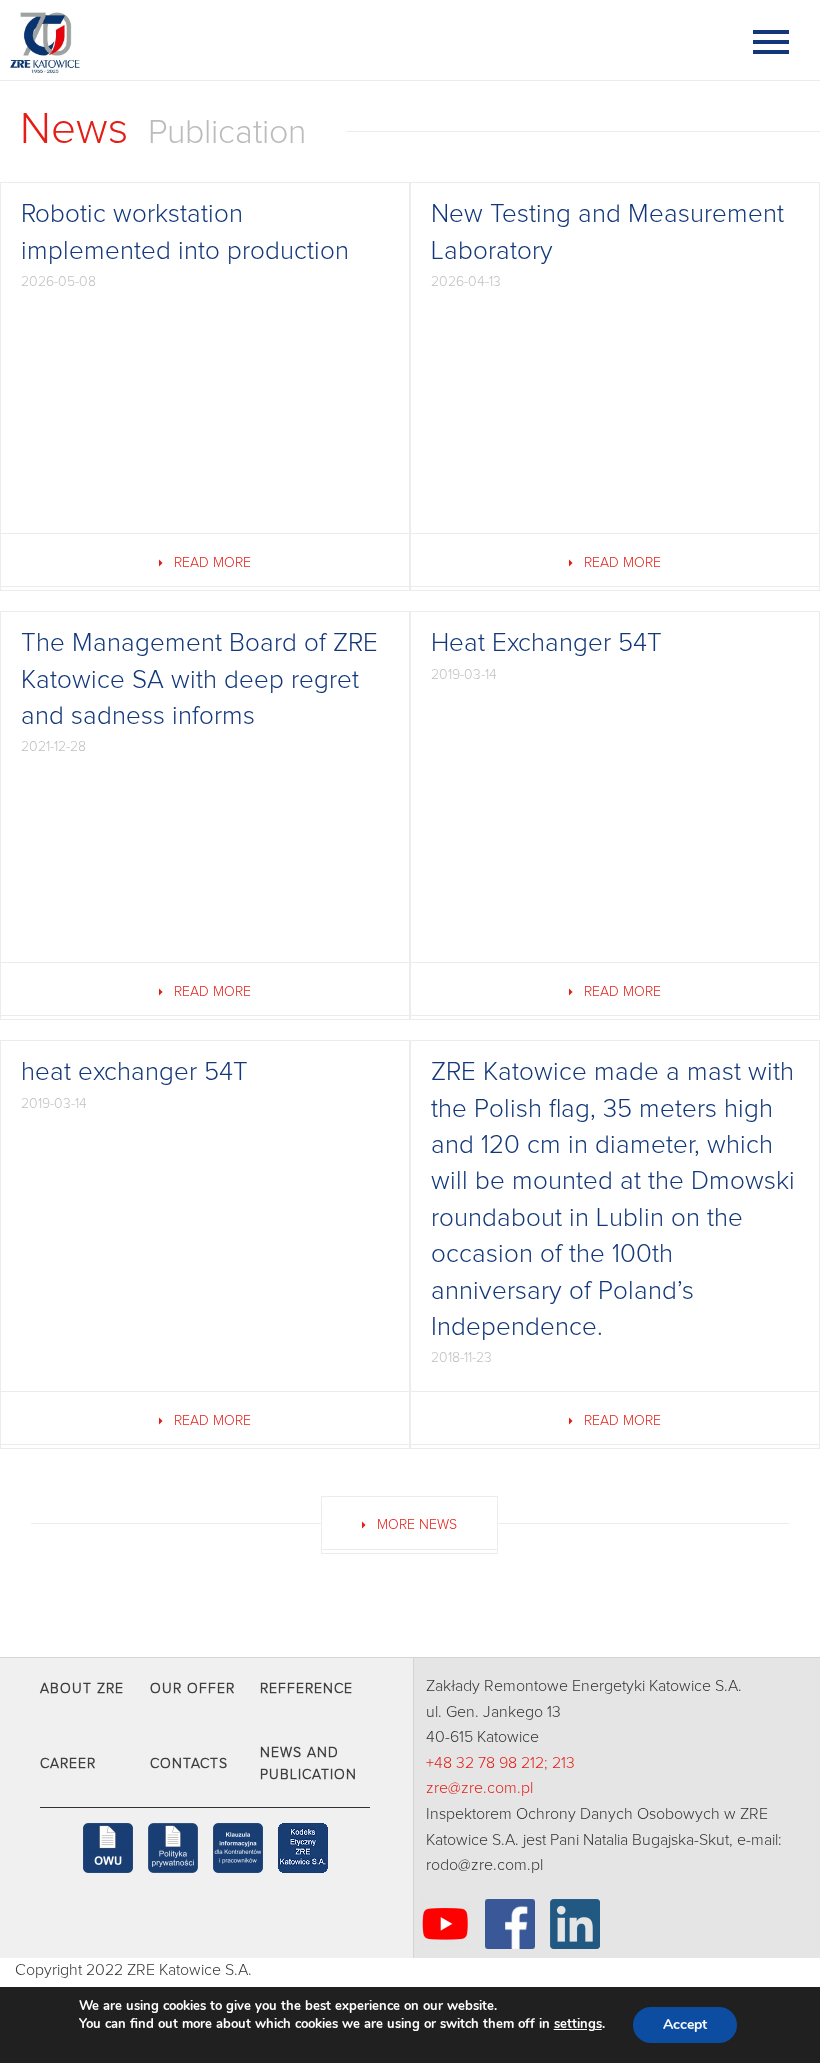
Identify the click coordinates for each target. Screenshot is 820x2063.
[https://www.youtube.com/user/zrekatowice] (445, 1924)
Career (68, 1764)
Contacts (189, 1764)
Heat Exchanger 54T (546, 643)
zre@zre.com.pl (479, 1788)
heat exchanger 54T (134, 1072)
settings (578, 2024)
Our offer (192, 1689)
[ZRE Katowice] (110, 40)
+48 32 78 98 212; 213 (500, 1763)
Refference (306, 1689)
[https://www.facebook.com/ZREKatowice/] (510, 1924)
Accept (685, 2024)
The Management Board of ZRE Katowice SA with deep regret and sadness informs (199, 679)
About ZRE (82, 1689)
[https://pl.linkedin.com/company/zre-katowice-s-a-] (575, 1924)
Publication (227, 133)
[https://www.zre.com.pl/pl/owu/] (108, 1848)
